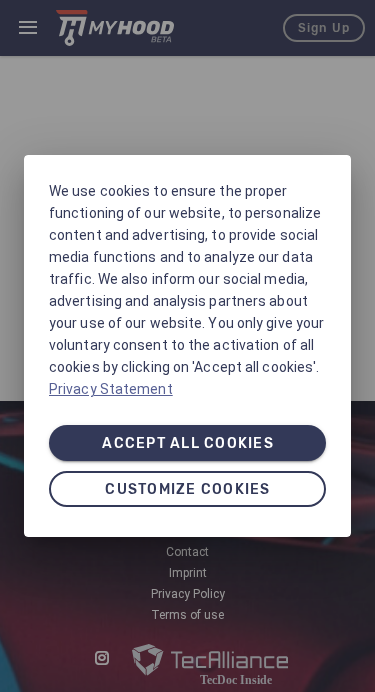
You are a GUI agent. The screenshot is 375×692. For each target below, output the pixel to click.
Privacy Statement (111, 389)
